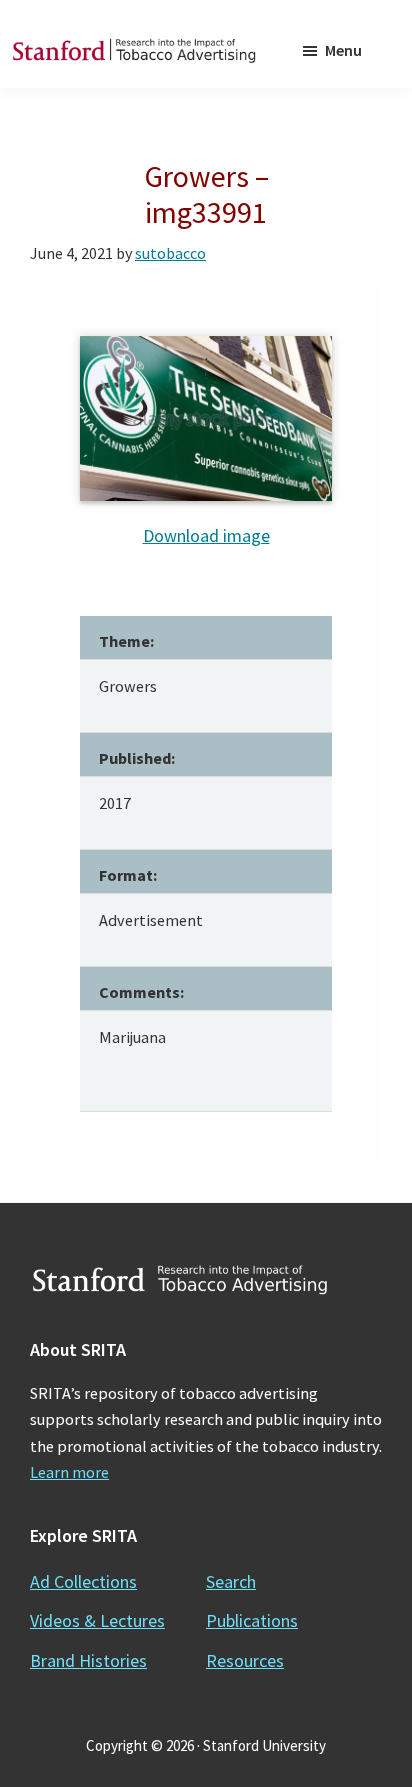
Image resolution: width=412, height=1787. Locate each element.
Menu (343, 50)
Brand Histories (88, 1660)
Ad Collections (83, 1581)
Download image (206, 535)
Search (231, 1581)
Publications (252, 1620)
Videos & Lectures (97, 1620)
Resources (245, 1660)
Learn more (69, 1472)
